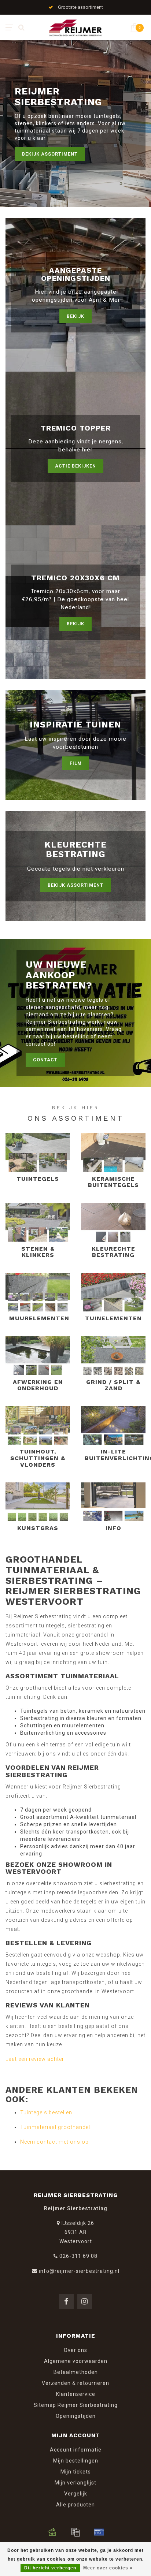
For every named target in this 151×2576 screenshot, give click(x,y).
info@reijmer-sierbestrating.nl (79, 2271)
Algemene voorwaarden (76, 2361)
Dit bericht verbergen (50, 2568)
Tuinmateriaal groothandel (55, 2127)
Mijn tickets (76, 2472)
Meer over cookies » (108, 2568)
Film (76, 763)
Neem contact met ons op (54, 2142)
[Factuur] (75, 2532)
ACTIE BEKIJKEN (75, 466)
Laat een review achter (35, 2059)
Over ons (75, 2350)
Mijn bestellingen (76, 2461)
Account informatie (76, 2450)
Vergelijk (76, 2494)
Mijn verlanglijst (75, 2483)
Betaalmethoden (76, 2372)
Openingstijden (76, 2416)
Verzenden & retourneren (75, 2383)
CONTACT (45, 1060)
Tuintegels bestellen (46, 2112)
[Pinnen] (99, 2532)
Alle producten (75, 2505)
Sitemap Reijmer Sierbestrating (76, 2405)
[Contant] (52, 2532)
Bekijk (75, 316)
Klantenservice (76, 2394)
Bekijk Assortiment (50, 154)
